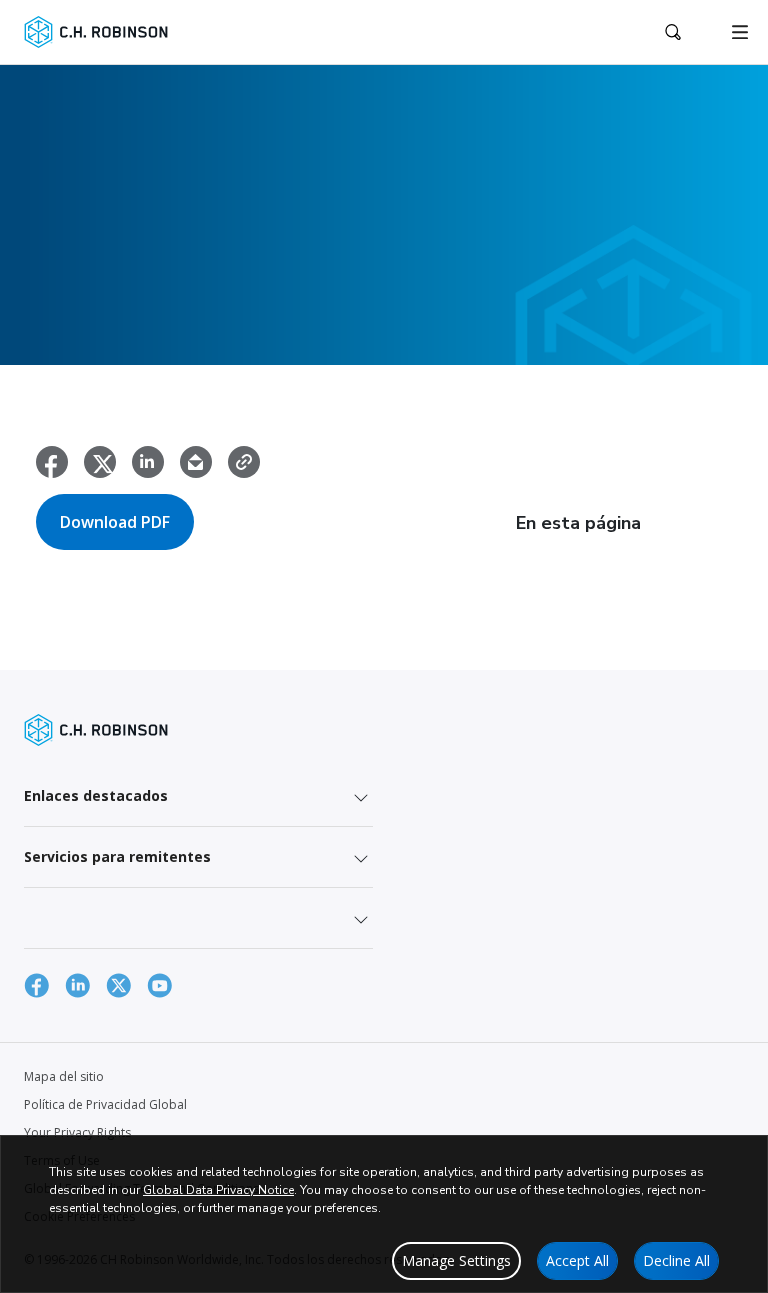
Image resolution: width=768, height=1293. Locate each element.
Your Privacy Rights (77, 1132)
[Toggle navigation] (740, 32)
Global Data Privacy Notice (218, 1190)
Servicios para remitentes (117, 856)
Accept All (577, 1260)
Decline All (676, 1260)
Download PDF (115, 522)
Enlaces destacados (96, 795)
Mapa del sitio (64, 1076)
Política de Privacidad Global (105, 1104)
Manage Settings (456, 1260)
